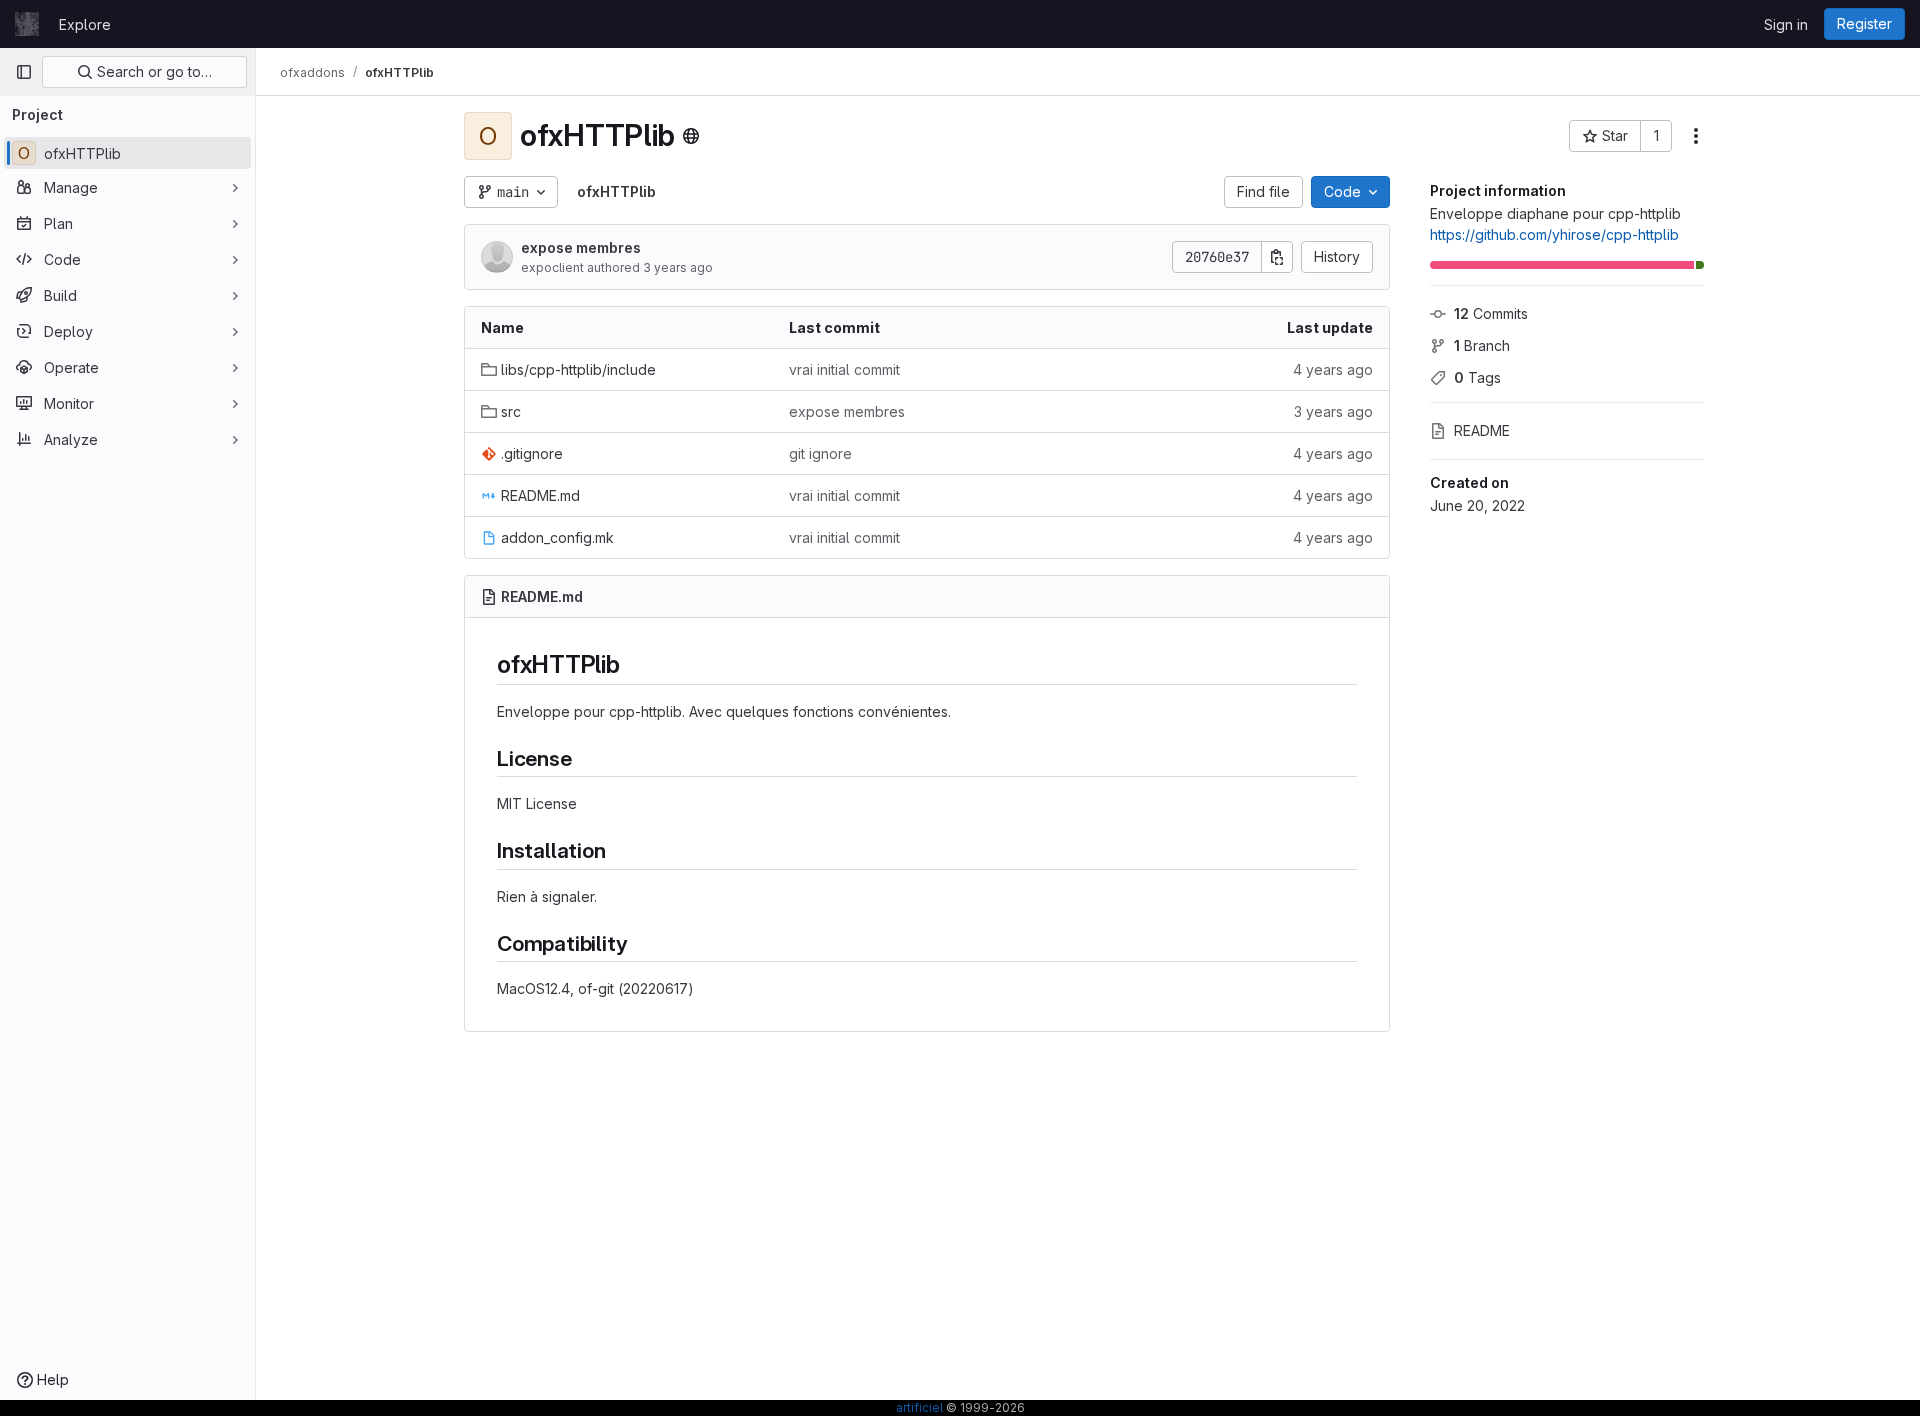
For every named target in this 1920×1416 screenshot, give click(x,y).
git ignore (820, 453)
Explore (85, 24)
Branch (1482, 345)
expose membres (581, 247)
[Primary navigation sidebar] (24, 72)
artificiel (919, 1407)
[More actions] (1696, 136)
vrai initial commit (844, 369)
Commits (1491, 313)
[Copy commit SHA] (1277, 257)
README (1482, 430)
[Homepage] (27, 24)
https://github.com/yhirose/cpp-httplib (1554, 234)
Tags (1477, 377)
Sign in (1786, 24)
